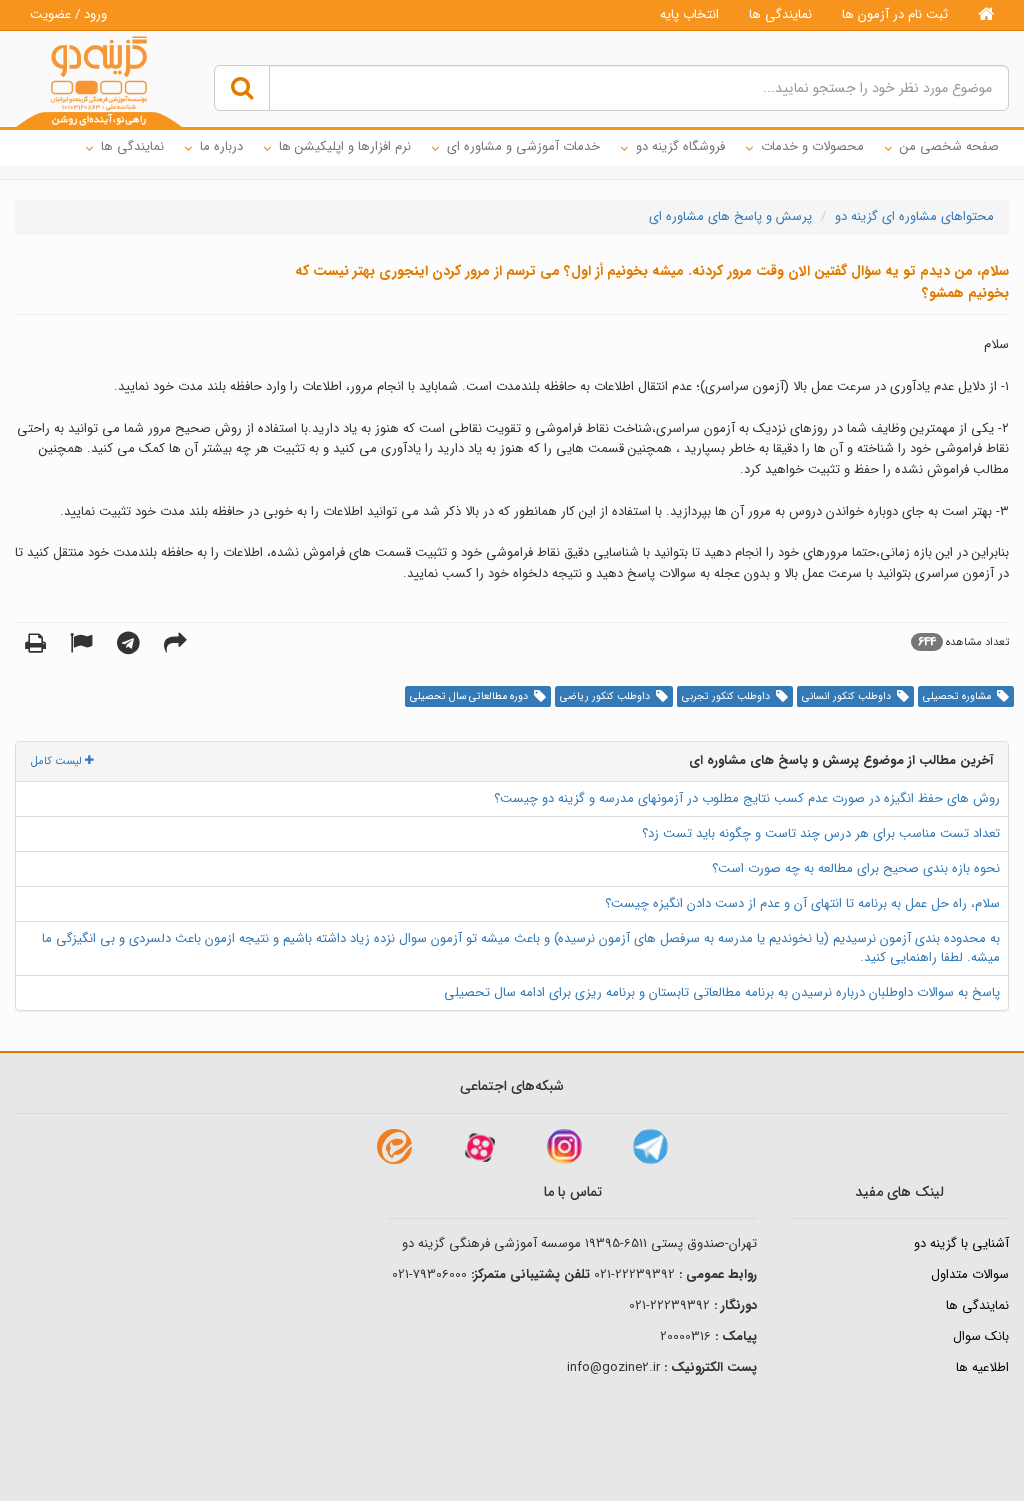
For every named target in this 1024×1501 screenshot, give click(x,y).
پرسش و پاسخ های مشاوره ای (730, 216)
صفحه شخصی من (949, 146)
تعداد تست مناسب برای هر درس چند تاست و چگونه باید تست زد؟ (821, 833)
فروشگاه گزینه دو (680, 146)
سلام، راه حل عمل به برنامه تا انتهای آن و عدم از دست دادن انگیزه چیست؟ (802, 903)
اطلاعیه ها (982, 1367)
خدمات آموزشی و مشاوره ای (523, 146)
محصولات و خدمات (812, 146)
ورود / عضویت (68, 14)
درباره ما (221, 146)
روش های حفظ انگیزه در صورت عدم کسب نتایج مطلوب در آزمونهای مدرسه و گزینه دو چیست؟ (747, 798)
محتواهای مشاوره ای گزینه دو (914, 216)
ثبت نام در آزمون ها (895, 14)
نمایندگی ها (780, 14)
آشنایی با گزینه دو (961, 1243)
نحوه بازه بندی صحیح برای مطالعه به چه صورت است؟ (856, 868)
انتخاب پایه (689, 14)
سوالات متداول (970, 1274)
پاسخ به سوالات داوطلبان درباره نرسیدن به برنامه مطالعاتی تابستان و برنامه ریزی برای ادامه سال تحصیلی (722, 992)
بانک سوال (981, 1336)
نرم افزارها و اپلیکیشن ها (345, 146)
